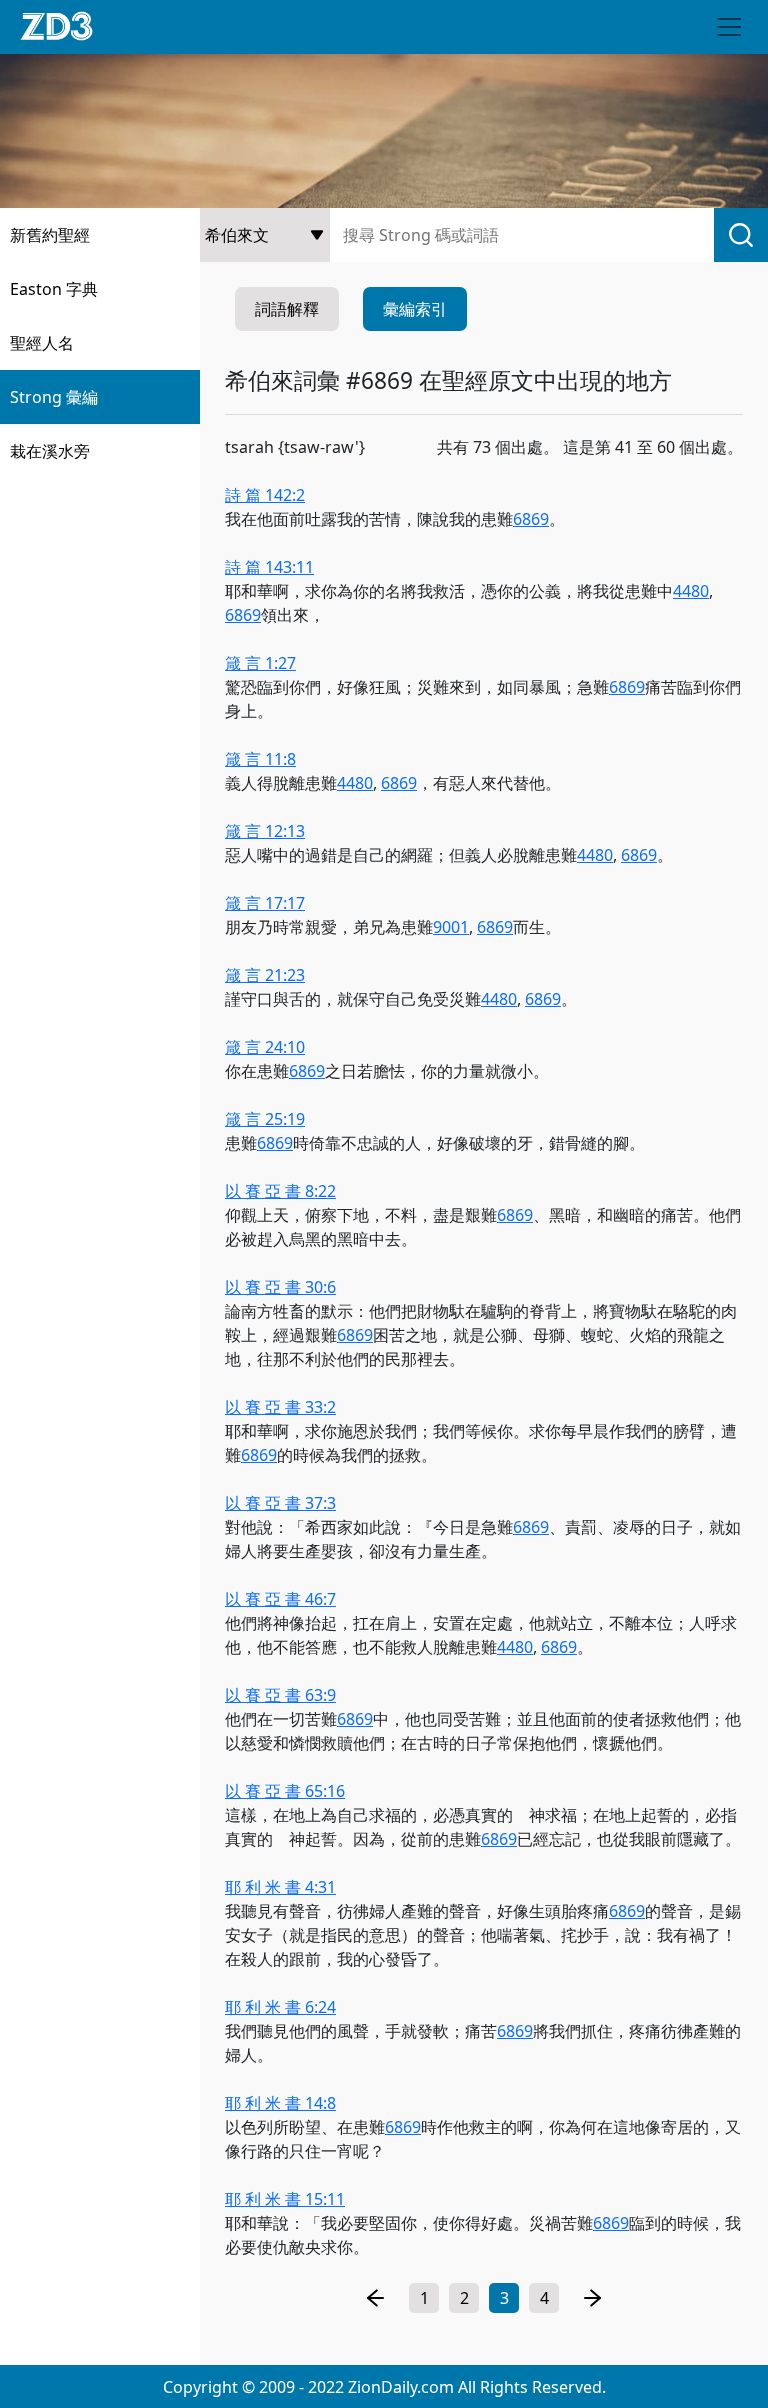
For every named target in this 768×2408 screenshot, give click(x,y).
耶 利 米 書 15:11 (285, 2199)
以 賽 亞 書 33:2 (280, 1407)
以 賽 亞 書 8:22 (280, 1191)
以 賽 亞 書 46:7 (280, 1599)
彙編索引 (415, 309)
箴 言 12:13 (265, 831)
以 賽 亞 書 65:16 (285, 1791)
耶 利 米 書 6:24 (280, 2007)
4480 (691, 591)
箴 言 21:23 (265, 975)
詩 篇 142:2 (265, 495)
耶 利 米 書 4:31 (280, 1887)
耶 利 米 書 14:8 (280, 2103)
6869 (531, 519)
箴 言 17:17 (265, 903)
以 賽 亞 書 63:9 (280, 1695)
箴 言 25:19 (265, 1119)
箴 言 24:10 (265, 1047)
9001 (451, 927)
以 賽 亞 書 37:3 (280, 1503)
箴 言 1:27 (260, 663)
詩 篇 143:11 (269, 567)
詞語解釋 (287, 309)
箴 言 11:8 (260, 759)
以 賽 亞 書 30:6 (280, 1287)
